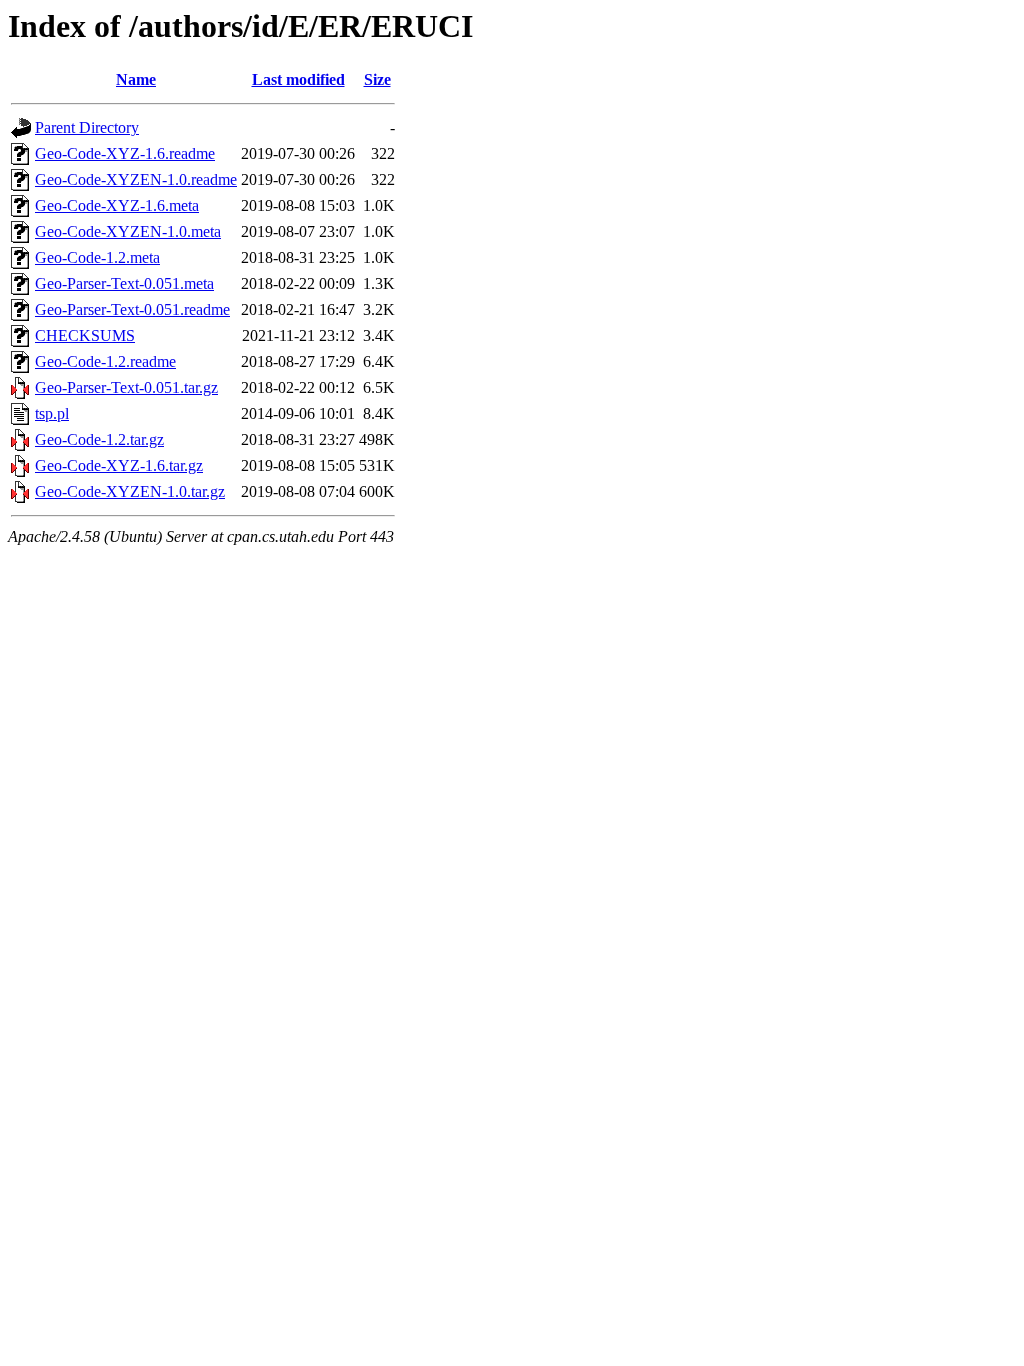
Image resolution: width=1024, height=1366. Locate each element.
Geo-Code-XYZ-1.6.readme (125, 153)
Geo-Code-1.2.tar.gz (99, 439)
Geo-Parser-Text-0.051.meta (124, 283)
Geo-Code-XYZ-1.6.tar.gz (119, 465)
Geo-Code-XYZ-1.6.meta (117, 205)
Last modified (298, 79)
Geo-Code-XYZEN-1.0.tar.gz (130, 491)
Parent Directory (87, 127)
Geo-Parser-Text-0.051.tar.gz (126, 387)
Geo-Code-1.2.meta (97, 257)
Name (136, 79)
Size (377, 79)
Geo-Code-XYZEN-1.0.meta (128, 231)
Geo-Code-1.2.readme (105, 361)
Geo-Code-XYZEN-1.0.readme (136, 179)
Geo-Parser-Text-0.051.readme (132, 309)
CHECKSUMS (85, 335)
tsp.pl (52, 413)
